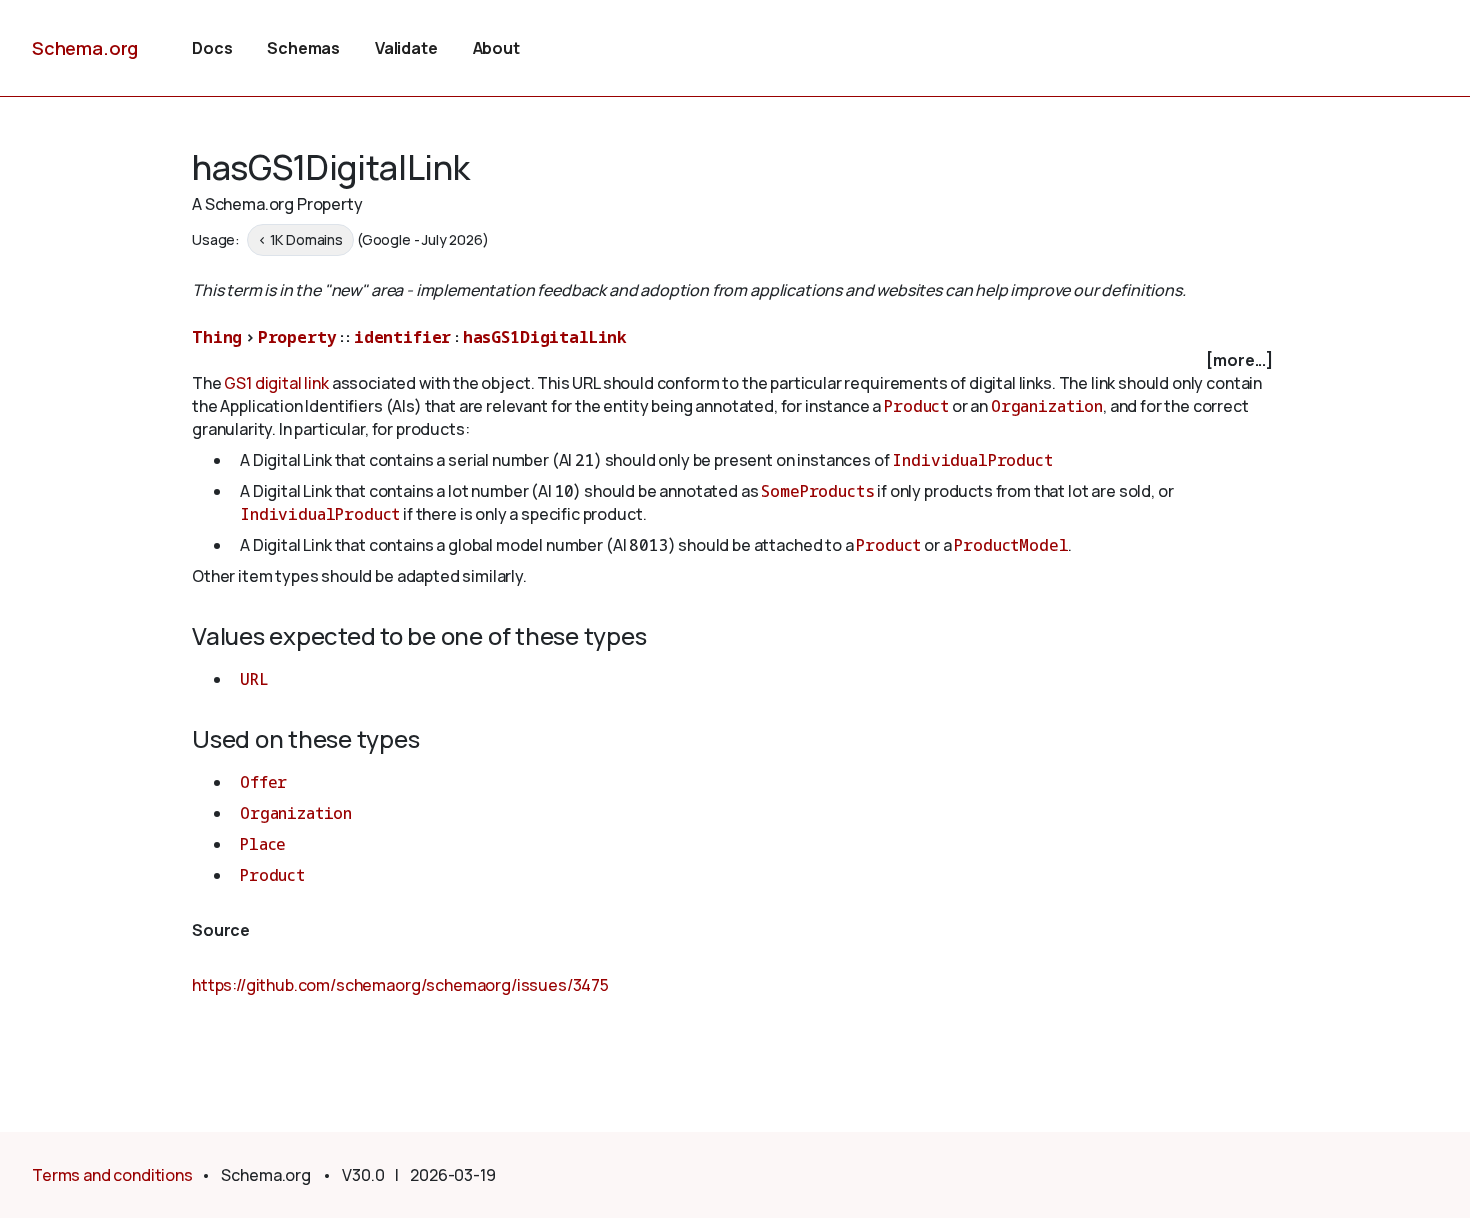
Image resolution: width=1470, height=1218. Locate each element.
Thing (217, 337)
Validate (406, 48)
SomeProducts (817, 491)
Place (263, 844)
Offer (263, 782)
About (496, 48)
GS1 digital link (276, 383)
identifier (402, 337)
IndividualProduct (972, 460)
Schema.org (85, 48)
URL (254, 679)
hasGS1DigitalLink (545, 337)
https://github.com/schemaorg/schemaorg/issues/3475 (400, 985)
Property (297, 337)
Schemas (303, 48)
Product (916, 406)
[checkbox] (735, 360)
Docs (212, 48)
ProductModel (1011, 545)
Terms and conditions (112, 1175)
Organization (1047, 406)
